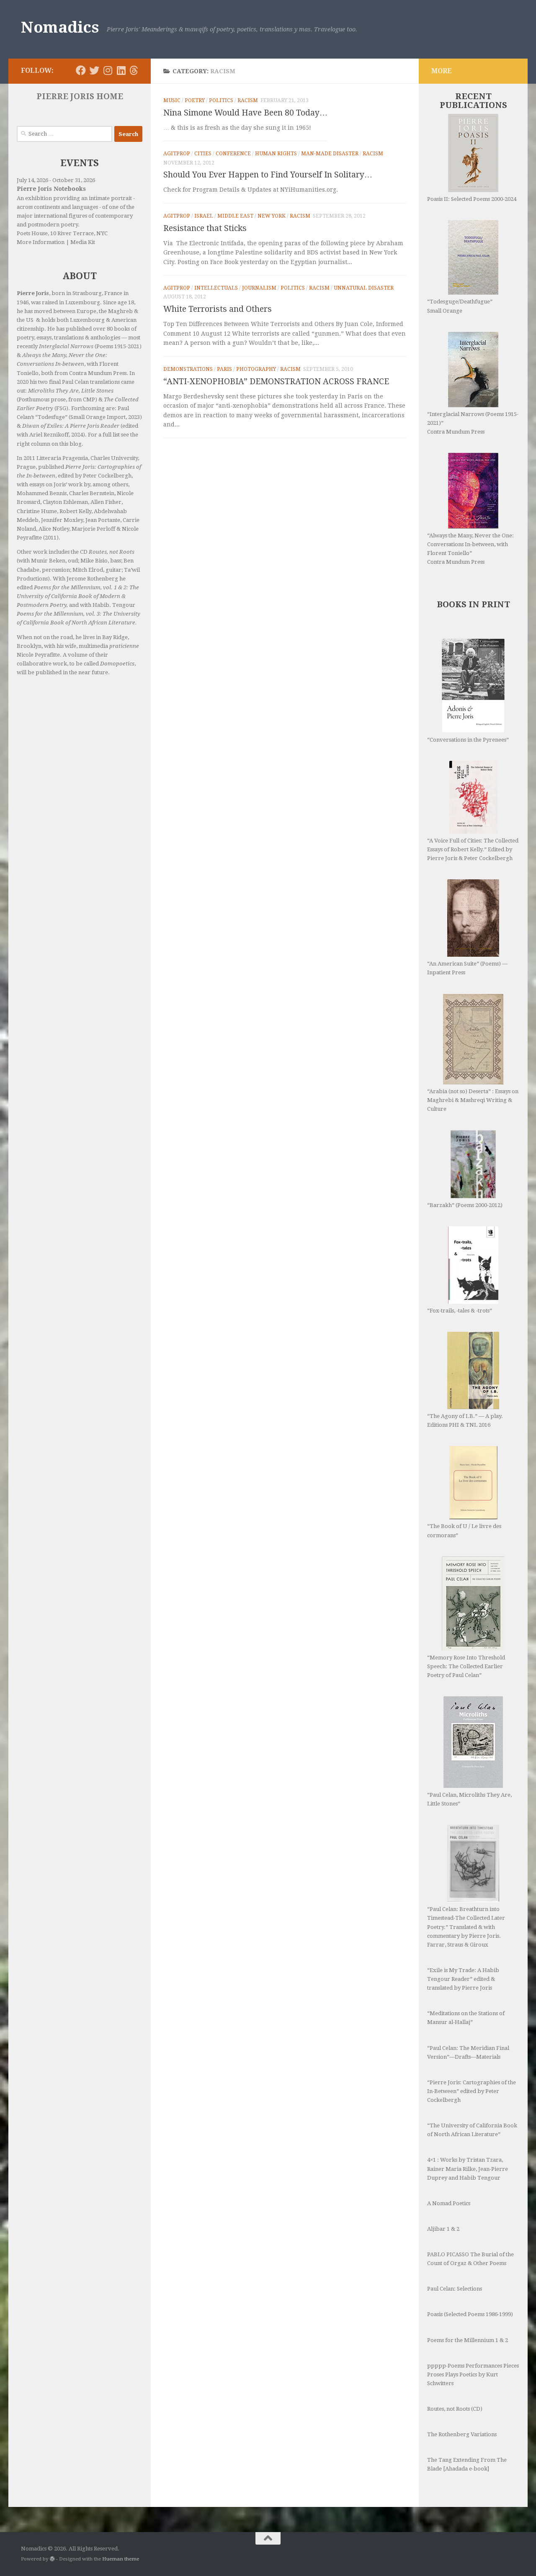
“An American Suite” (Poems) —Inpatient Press (467, 968)
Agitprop (177, 154)
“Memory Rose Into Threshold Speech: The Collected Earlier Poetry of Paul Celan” (466, 1666)
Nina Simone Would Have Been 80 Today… (245, 113)
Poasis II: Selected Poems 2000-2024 (472, 199)
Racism (248, 100)
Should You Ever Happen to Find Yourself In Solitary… (268, 175)
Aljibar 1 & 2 (443, 2229)
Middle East (235, 216)
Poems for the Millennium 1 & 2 (468, 2340)
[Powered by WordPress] (52, 2559)
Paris (224, 369)
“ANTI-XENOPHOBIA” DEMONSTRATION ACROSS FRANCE (276, 381)
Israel (204, 216)
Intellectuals (216, 288)
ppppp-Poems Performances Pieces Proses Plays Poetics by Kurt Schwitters (473, 2374)
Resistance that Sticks (205, 228)
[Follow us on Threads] (134, 70)
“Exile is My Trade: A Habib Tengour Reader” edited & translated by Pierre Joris (463, 1979)
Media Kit (83, 242)
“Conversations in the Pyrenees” (468, 740)
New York (272, 216)
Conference (233, 154)
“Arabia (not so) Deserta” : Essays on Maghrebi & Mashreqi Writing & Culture (473, 1100)
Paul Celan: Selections (455, 2289)
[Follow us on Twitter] (94, 70)
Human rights (276, 154)
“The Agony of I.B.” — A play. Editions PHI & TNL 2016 (465, 1420)
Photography (256, 369)
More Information (41, 242)
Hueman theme (121, 2559)
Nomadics (60, 27)
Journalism (259, 288)
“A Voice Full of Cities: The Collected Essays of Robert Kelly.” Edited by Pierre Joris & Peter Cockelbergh (473, 849)
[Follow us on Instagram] (108, 70)
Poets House (32, 233)
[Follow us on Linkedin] (121, 70)
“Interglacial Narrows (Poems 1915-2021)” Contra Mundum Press (473, 423)
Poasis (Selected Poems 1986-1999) (470, 2314)
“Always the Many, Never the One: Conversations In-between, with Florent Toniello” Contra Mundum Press (470, 549)
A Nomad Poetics (449, 2203)
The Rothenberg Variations (462, 2434)
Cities (203, 154)
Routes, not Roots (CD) (455, 2409)
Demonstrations (188, 369)
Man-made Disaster (330, 154)
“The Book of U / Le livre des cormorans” (464, 1531)
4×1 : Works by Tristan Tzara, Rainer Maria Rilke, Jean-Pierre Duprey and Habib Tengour (468, 2169)
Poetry (195, 100)
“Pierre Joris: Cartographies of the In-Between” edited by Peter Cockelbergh (472, 2091)
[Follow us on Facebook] (81, 70)
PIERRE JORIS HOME (80, 96)
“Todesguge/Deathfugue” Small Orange (460, 306)
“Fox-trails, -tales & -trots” (460, 1311)
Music (172, 100)
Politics (221, 100)
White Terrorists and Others (218, 309)
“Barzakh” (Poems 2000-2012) (465, 1205)
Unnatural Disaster (364, 288)
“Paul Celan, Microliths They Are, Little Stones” (469, 1799)
